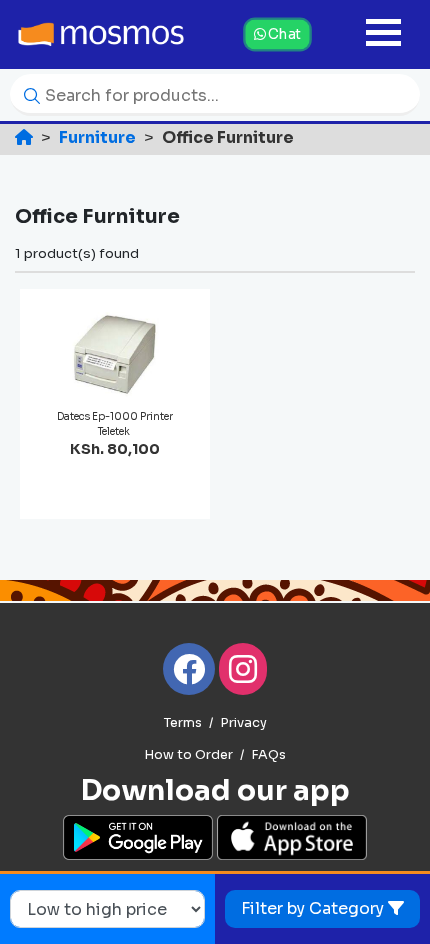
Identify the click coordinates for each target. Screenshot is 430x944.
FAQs (268, 755)
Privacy (243, 723)
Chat (283, 33)
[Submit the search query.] (27, 94)
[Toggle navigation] (383, 34)
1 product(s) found (77, 253)
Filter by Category (314, 908)
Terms (183, 723)
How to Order (188, 755)
